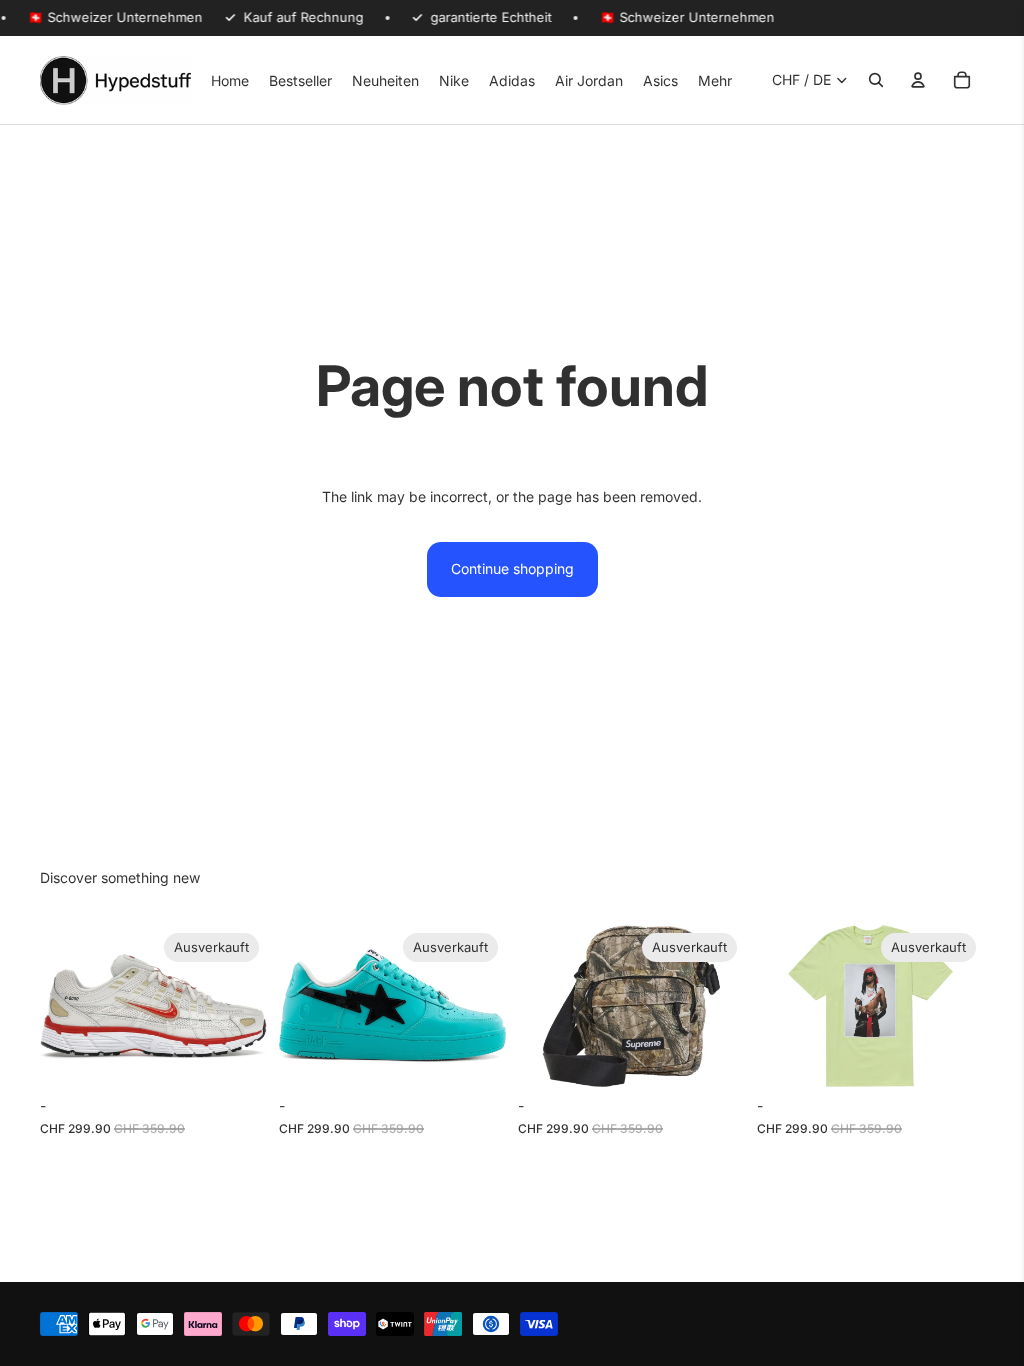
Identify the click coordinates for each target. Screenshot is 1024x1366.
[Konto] (918, 80)
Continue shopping (512, 568)
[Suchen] (876, 80)
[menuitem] (715, 80)
